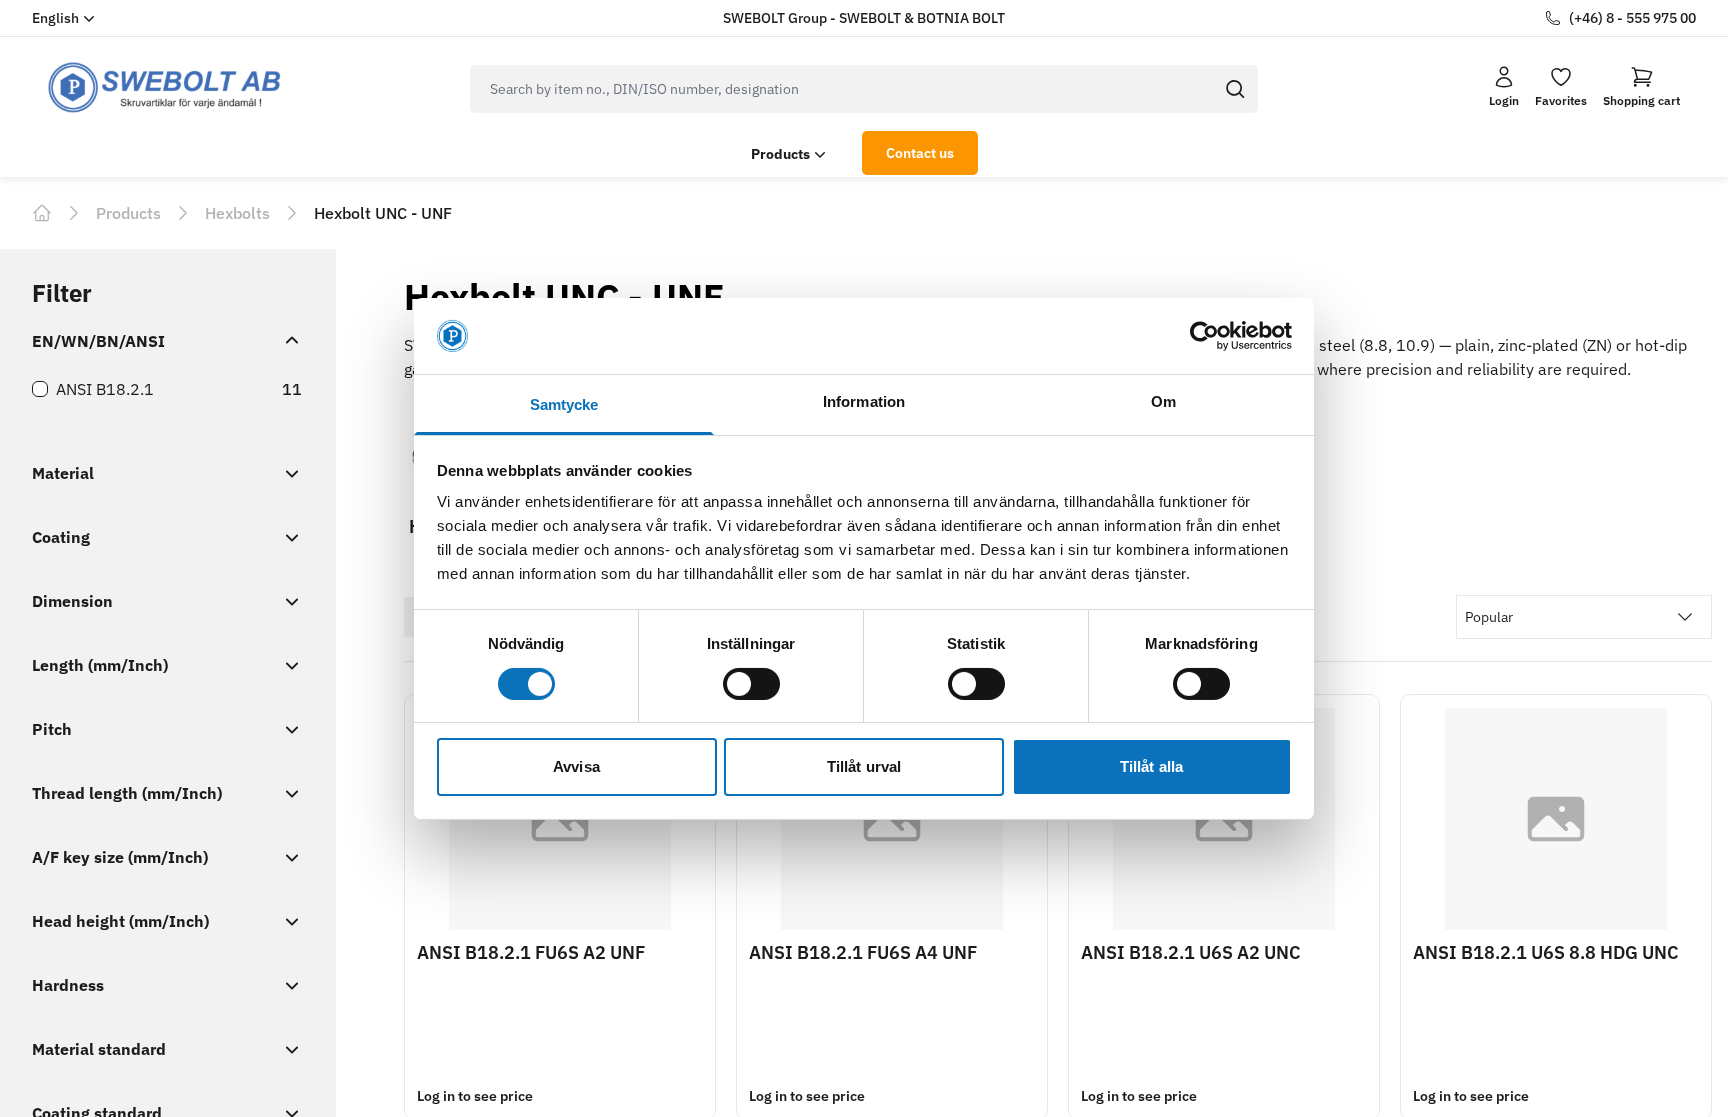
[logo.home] (165, 87)
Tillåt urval (864, 766)
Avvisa (576, 766)
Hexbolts (237, 213)
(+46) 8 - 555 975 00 (1632, 18)
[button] (1641, 87)
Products (780, 154)
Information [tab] (864, 401)
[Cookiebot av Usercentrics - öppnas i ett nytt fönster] (1204, 336)
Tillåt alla (1151, 766)
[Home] (42, 213)
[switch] (751, 684)
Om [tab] (1163, 401)
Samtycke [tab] (564, 404)
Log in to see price (475, 1096)
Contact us (920, 153)
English (55, 18)
